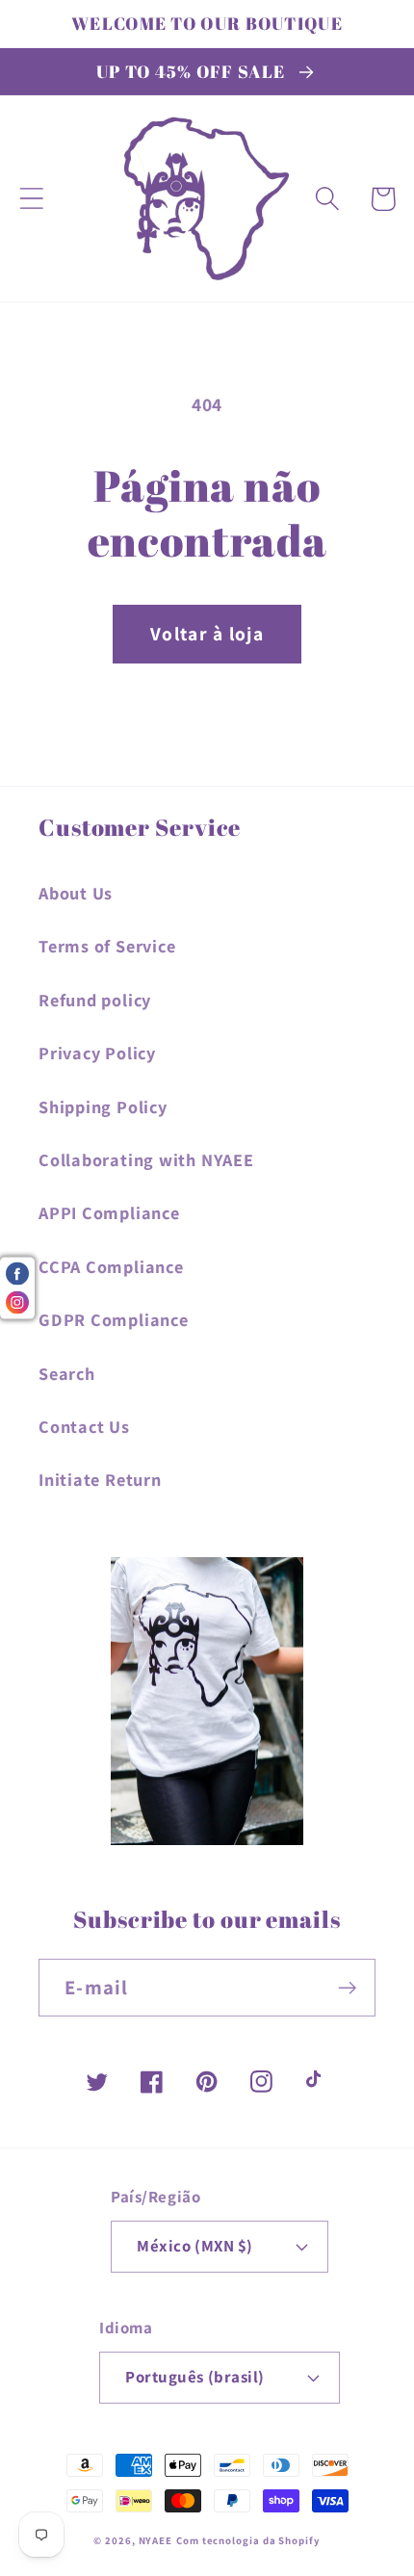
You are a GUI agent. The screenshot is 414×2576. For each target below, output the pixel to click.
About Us (76, 893)
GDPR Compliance (114, 1319)
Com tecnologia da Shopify (248, 2540)
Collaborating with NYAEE (146, 1159)
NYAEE (156, 2540)
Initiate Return (100, 1479)
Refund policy (95, 1000)
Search (67, 1373)
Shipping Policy (103, 1106)
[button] (31, 199)
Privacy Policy (97, 1053)
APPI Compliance (109, 1212)
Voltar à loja (207, 634)
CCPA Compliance (111, 1266)
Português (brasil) (194, 2377)
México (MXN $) (194, 2246)
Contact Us (84, 1426)
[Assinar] (347, 1988)
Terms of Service (107, 946)
